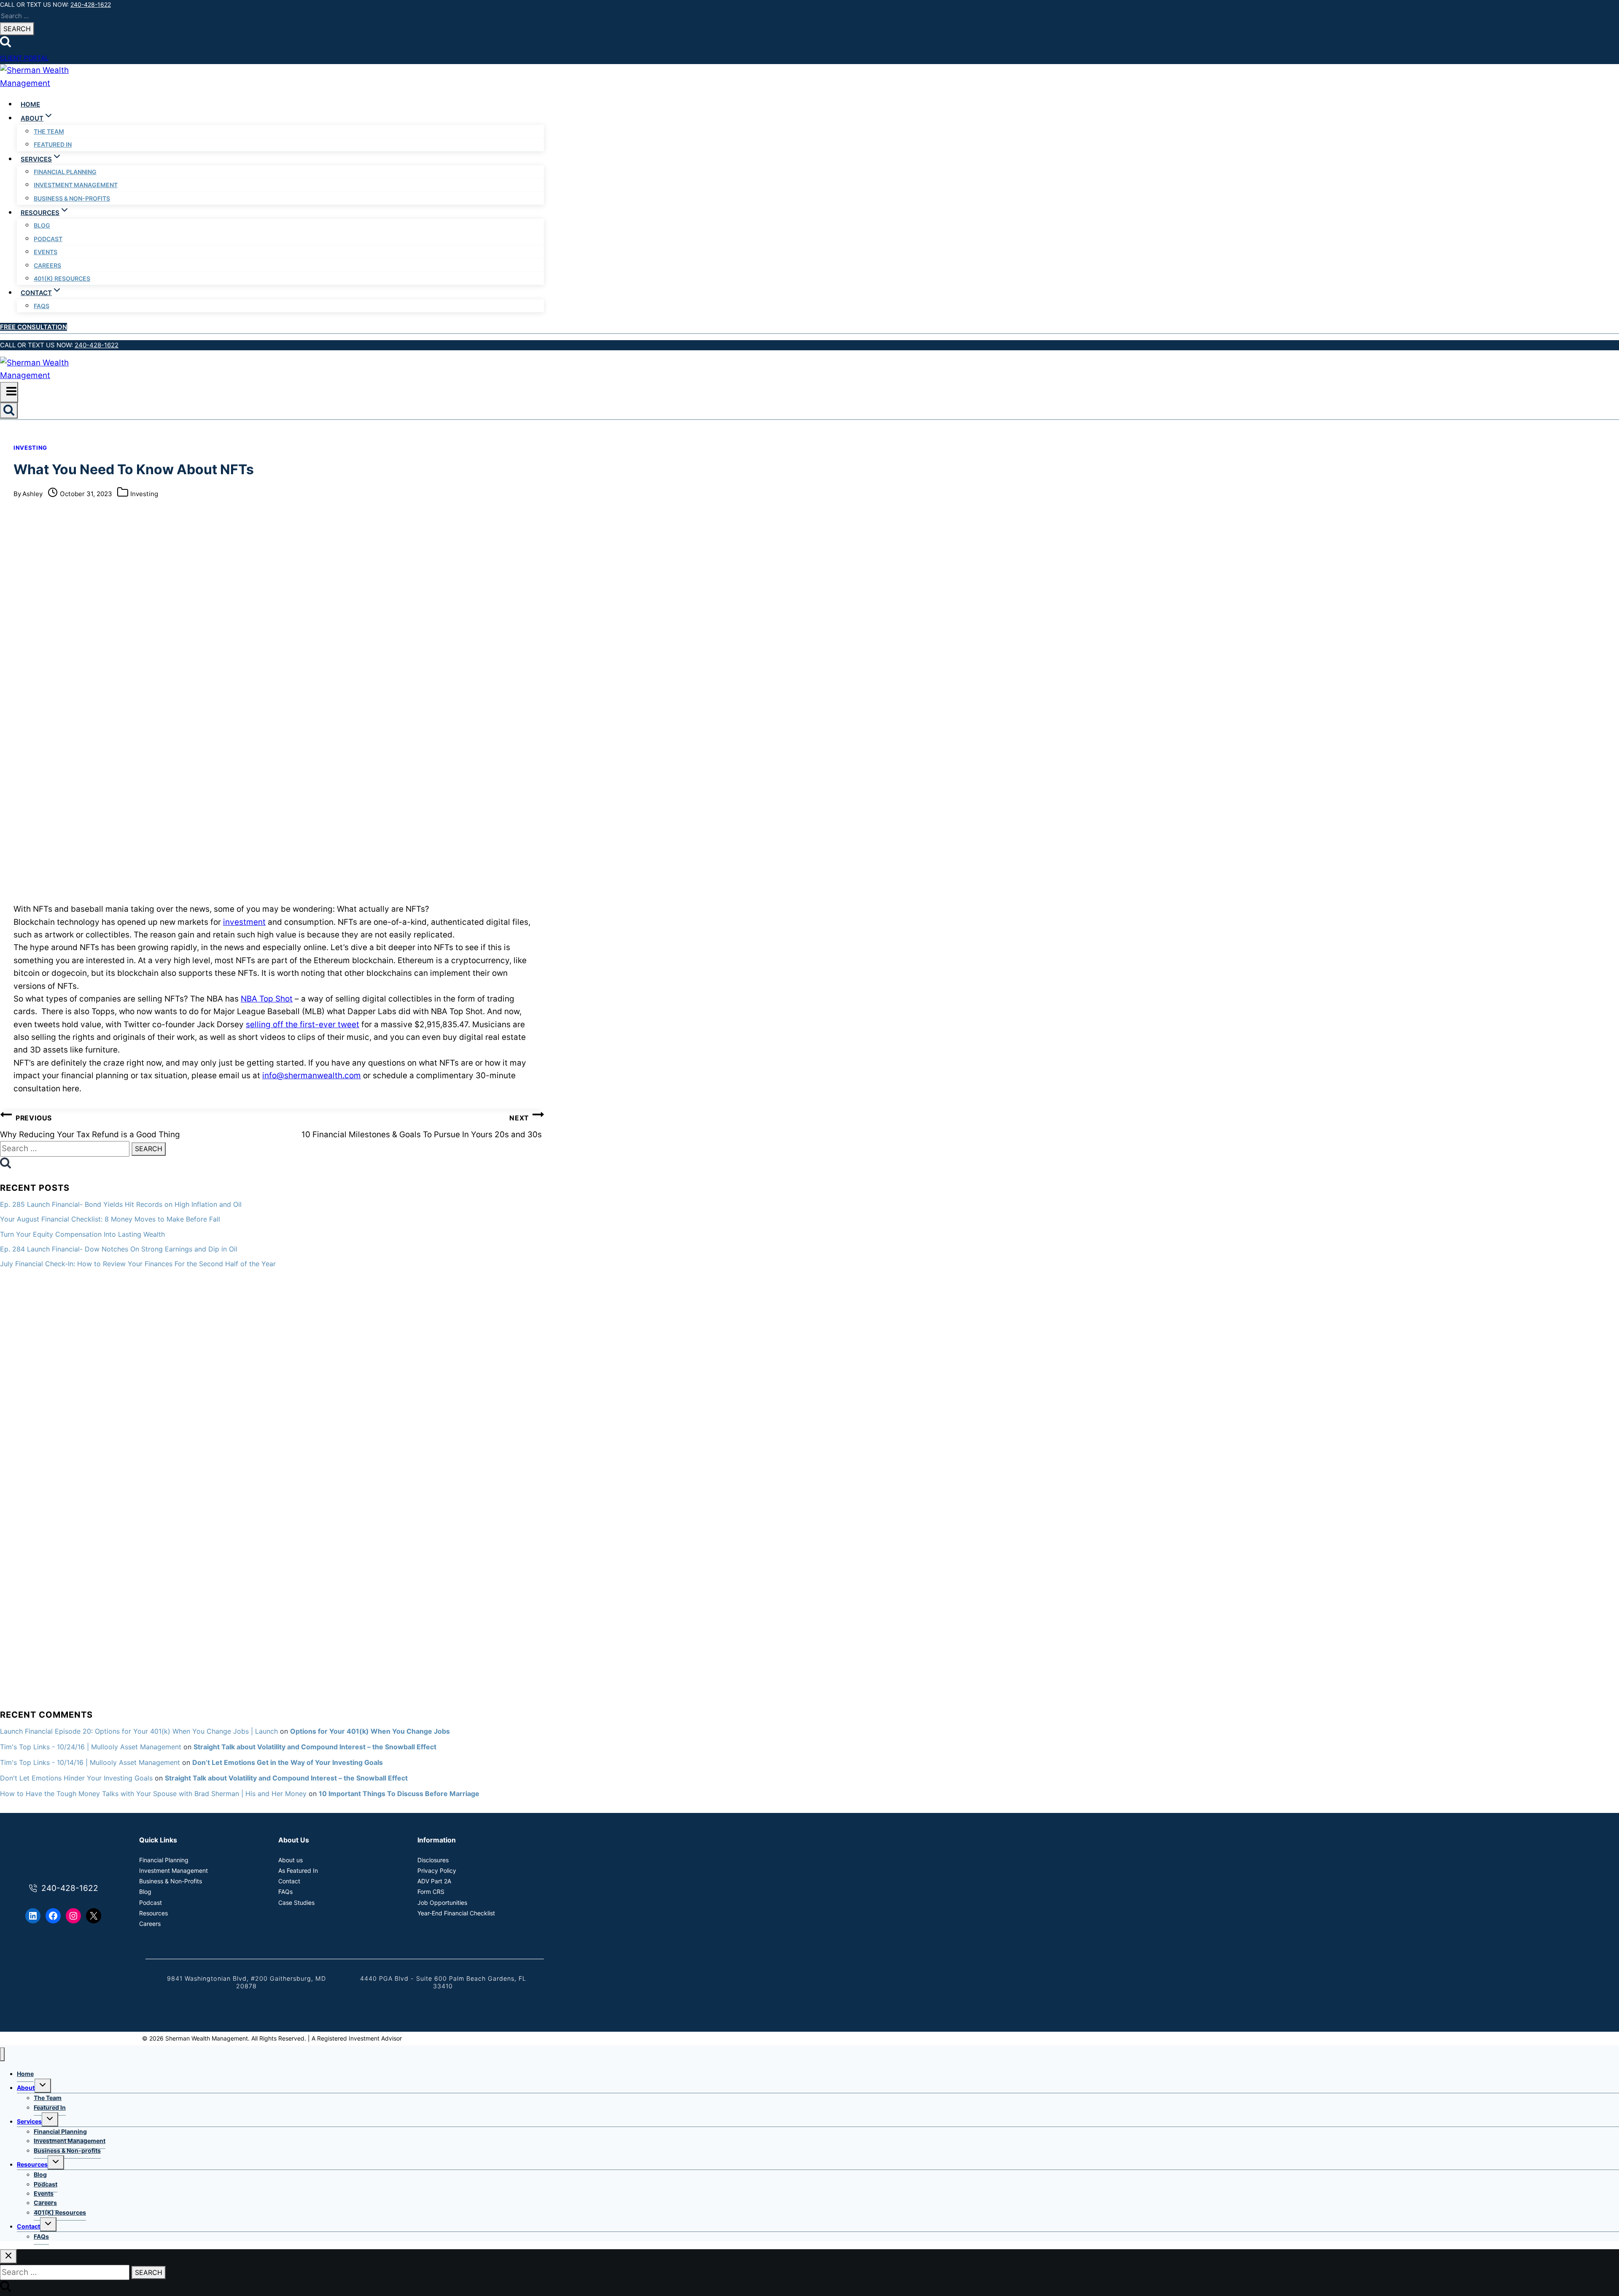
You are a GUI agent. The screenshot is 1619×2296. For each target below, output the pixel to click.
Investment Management (76, 185)
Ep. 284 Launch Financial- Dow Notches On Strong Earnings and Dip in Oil (119, 1249)
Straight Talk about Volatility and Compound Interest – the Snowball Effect (315, 1747)
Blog (42, 225)
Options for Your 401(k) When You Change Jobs (370, 1731)
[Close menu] (2, 2054)
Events (46, 252)
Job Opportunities (442, 1903)
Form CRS (431, 1892)
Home (30, 104)
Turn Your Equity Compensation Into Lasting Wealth (82, 1234)
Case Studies (296, 1903)
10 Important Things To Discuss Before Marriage (399, 1794)
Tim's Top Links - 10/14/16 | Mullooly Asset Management (90, 1762)
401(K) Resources (62, 278)
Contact (289, 1881)
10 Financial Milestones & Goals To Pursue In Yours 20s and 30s (423, 1127)
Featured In (53, 144)
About (26, 2088)
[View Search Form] (9, 411)
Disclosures (433, 1860)
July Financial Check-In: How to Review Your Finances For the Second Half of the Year (138, 1264)
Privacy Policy (437, 1870)
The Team (49, 131)
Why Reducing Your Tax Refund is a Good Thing (90, 1127)
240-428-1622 (91, 4)
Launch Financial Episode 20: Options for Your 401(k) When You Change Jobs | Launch (139, 1731)
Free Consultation (34, 327)
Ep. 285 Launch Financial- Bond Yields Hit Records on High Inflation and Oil (121, 1204)
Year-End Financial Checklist (456, 1913)
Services (29, 2121)
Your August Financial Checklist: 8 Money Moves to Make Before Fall (110, 1219)
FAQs (42, 306)
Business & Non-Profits (171, 1881)
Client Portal (24, 58)
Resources (153, 1913)
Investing (30, 448)
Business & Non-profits (72, 198)
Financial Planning (65, 172)
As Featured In (298, 1870)
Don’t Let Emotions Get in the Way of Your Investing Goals (288, 1762)
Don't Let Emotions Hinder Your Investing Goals (76, 1778)
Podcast (48, 239)
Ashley (32, 494)
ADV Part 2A (434, 1881)
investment (244, 922)
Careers (47, 265)
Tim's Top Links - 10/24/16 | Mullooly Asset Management (91, 1747)
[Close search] (8, 2256)
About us (290, 1860)
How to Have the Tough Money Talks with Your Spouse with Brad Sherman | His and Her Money (153, 1794)
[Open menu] (9, 392)
